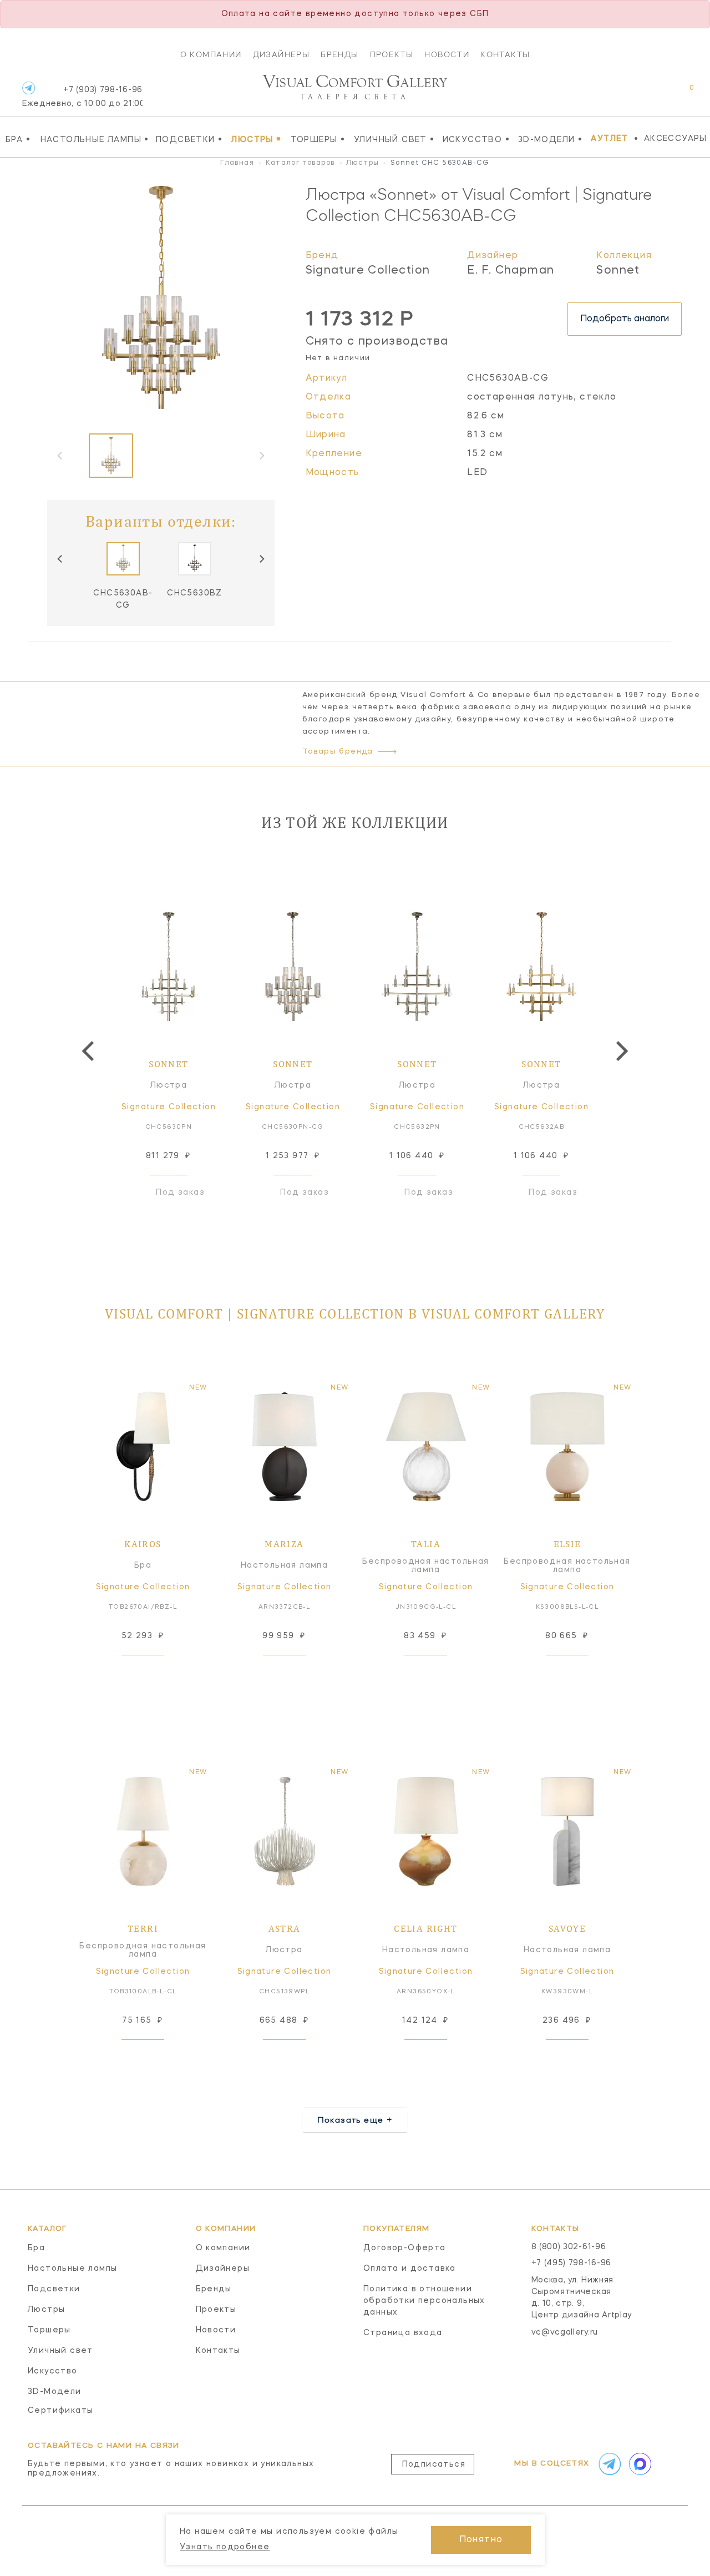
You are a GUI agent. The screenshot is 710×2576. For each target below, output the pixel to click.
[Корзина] (681, 94)
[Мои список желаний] (653, 94)
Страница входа (403, 2333)
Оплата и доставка (410, 2269)
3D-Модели (550, 139)
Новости (447, 54)
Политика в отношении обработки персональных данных (424, 2301)
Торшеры (318, 139)
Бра (18, 139)
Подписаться (434, 2464)
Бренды (339, 54)
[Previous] (60, 559)
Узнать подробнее (225, 2547)
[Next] (261, 559)
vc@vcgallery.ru (565, 2332)
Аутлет (609, 139)
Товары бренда (338, 752)
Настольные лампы (95, 139)
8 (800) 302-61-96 (569, 2247)
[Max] (639, 2464)
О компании (211, 54)
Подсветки (189, 139)
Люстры (256, 139)
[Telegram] (29, 88)
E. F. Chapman (511, 271)
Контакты (505, 54)
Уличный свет (394, 139)
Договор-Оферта (405, 2248)
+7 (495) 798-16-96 (572, 2263)
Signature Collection (368, 271)
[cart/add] (155, 1673)
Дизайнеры (282, 54)
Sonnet (618, 271)
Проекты (392, 54)
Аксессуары (676, 139)
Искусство (476, 139)
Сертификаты (60, 2411)
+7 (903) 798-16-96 (82, 97)
